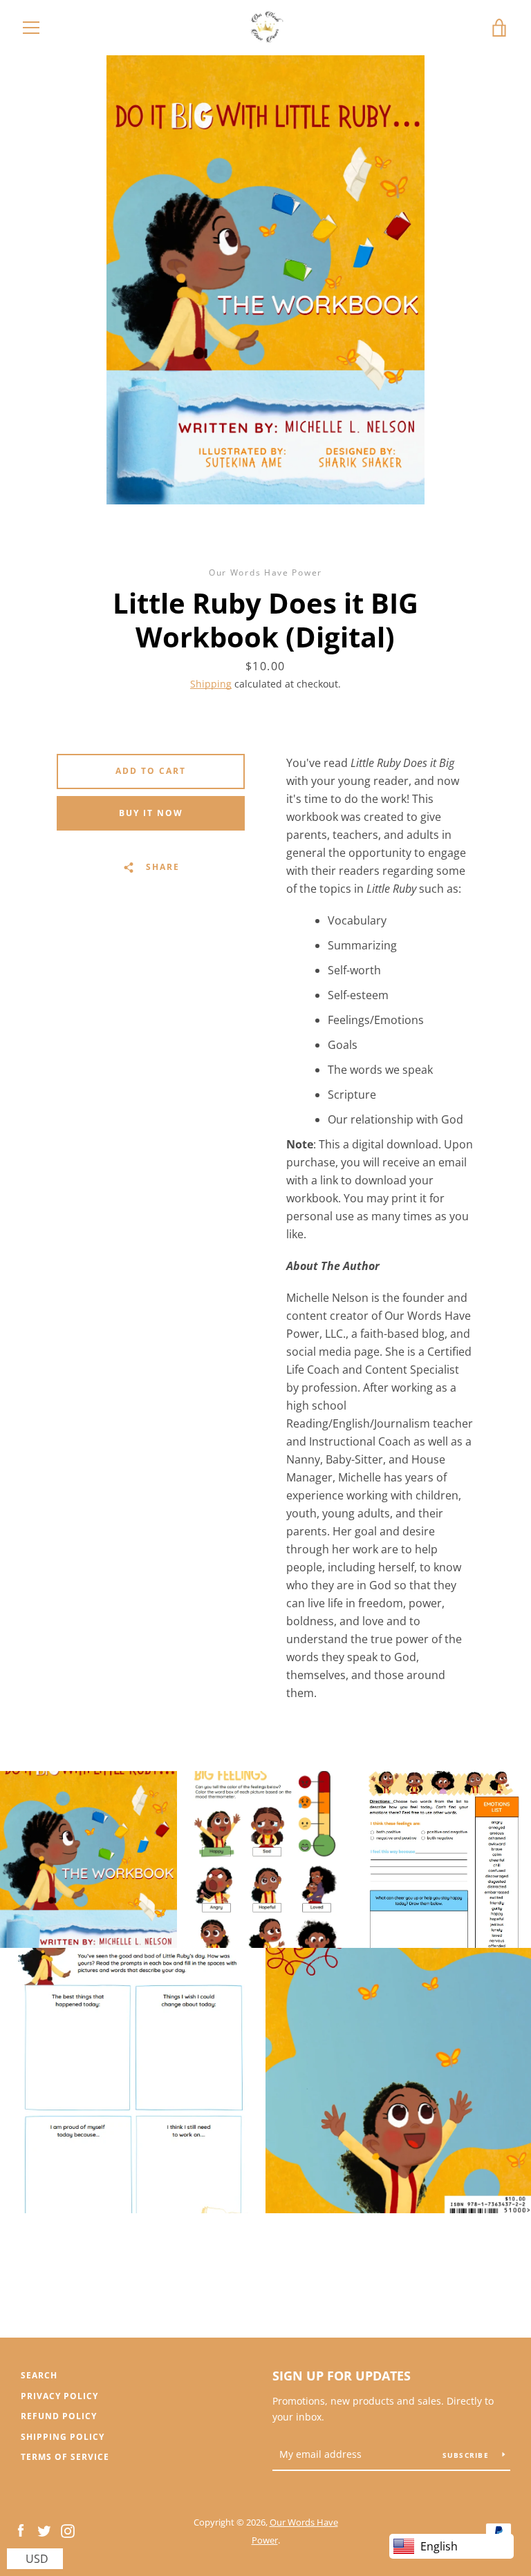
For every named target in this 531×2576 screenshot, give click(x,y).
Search (39, 2375)
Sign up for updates (342, 2376)
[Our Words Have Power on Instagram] (68, 2530)
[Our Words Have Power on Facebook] (21, 2530)
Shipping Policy (63, 2437)
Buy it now (151, 813)
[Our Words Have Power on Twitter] (44, 2530)
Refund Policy (59, 2416)
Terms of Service (65, 2457)
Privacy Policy (59, 2396)
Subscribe (467, 2455)
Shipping (211, 684)
